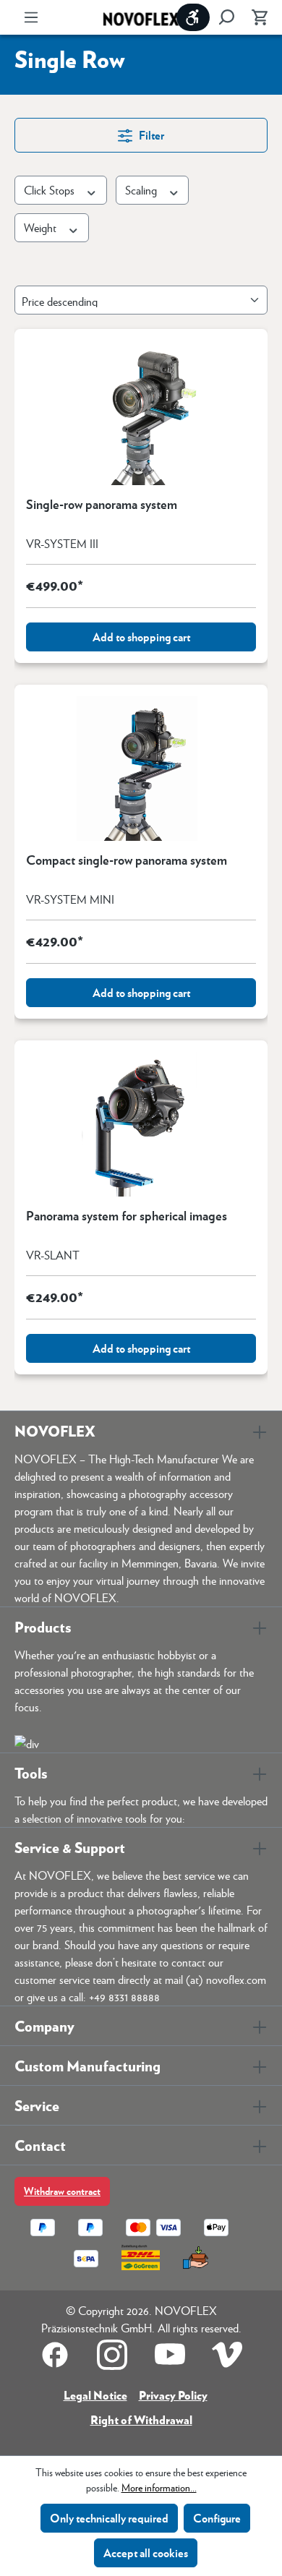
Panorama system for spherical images (127, 1216)
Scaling (142, 190)
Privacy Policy (173, 2395)
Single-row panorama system (102, 505)
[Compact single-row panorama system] (141, 769)
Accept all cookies (146, 2553)
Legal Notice (95, 2395)
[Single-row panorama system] (141, 413)
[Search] (226, 17)
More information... (159, 2487)
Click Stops (51, 190)
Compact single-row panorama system (127, 860)
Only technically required (109, 2518)
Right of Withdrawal (141, 2419)
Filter (150, 135)
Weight (42, 227)
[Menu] (31, 17)
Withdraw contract (62, 2191)
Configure (217, 2518)
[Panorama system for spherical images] (141, 1124)
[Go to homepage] (141, 18)
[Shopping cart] (255, 17)
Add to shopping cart (141, 637)
